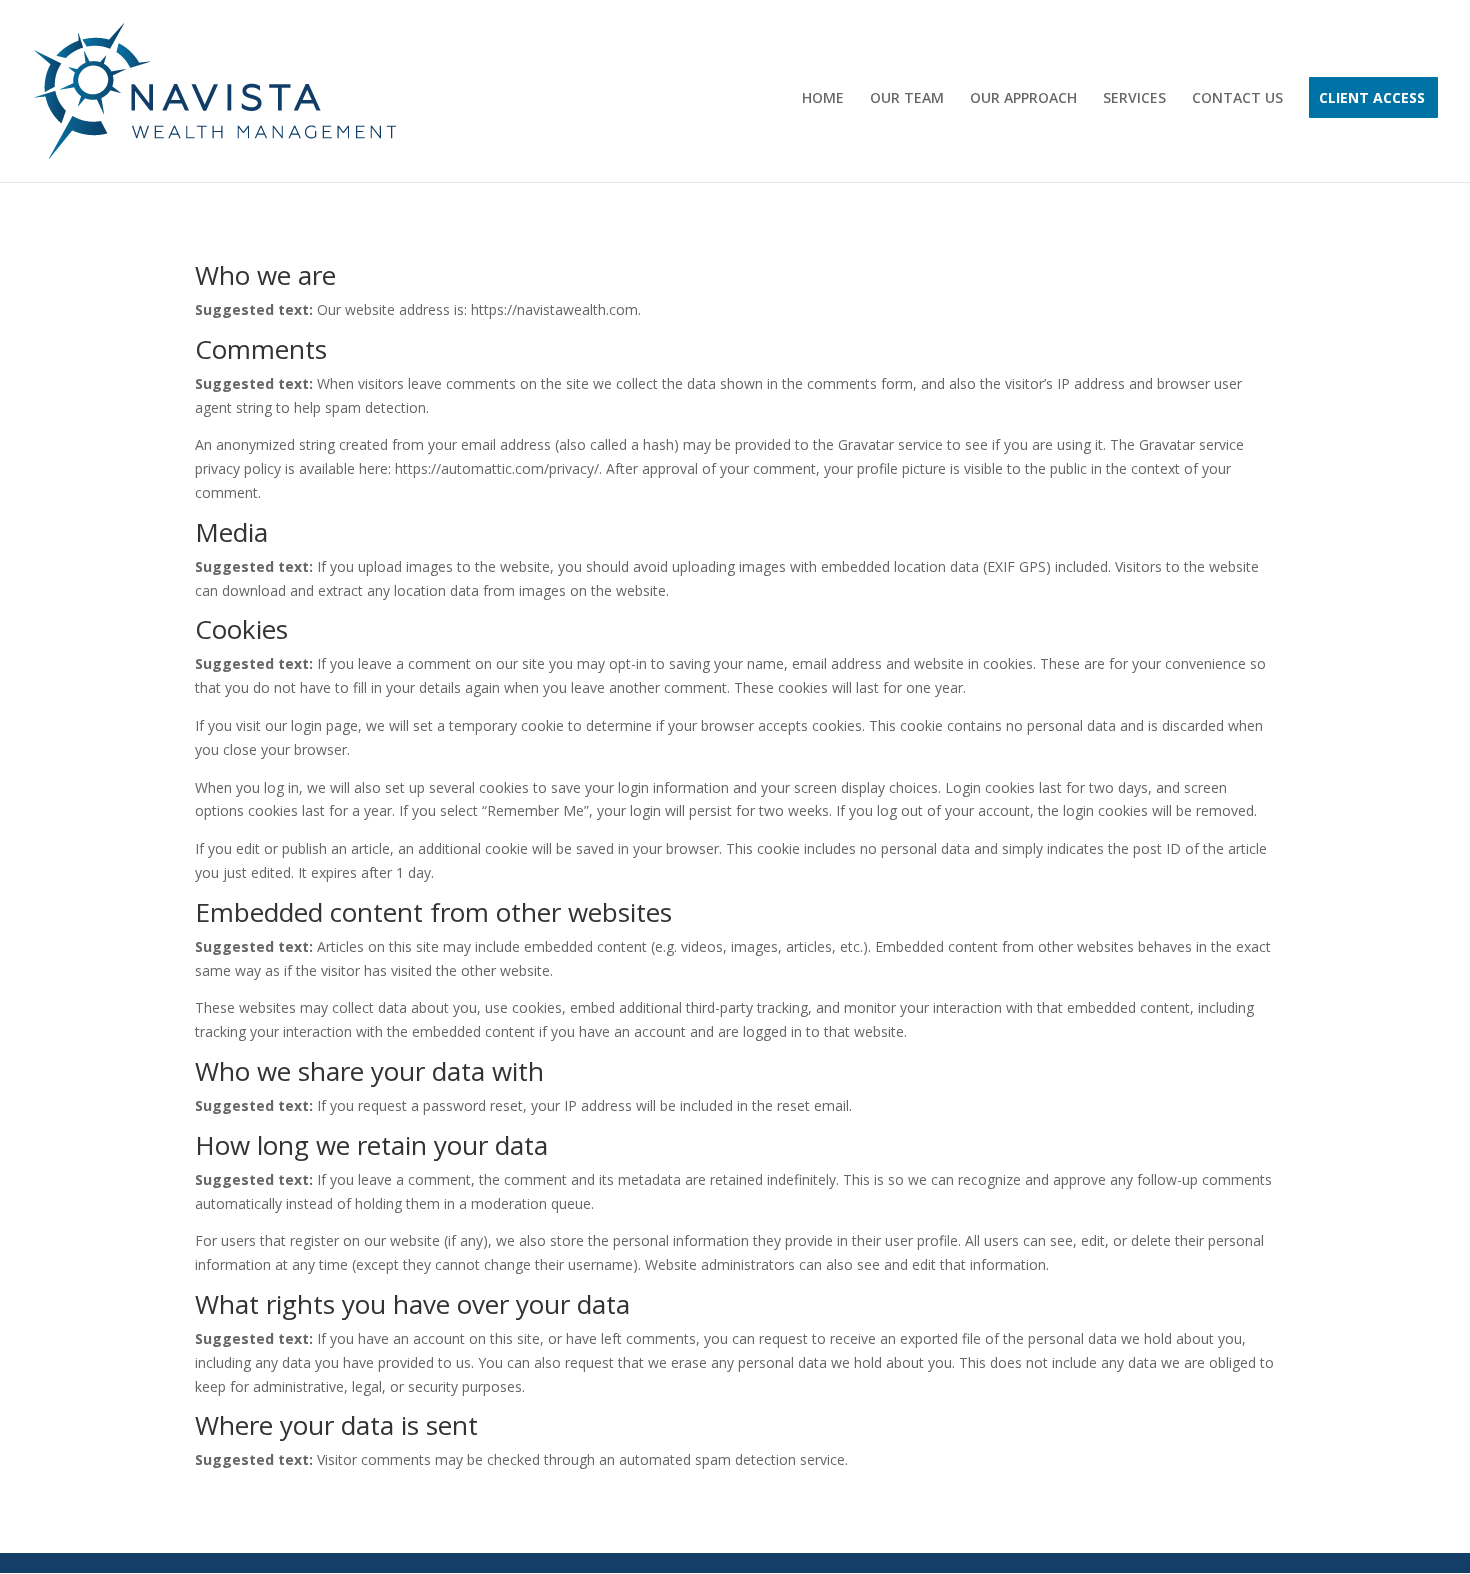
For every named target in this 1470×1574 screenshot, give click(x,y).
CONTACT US (1237, 99)
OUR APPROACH (1023, 99)
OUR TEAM (907, 99)
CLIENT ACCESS (1372, 99)
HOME (823, 99)
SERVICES (1134, 99)
